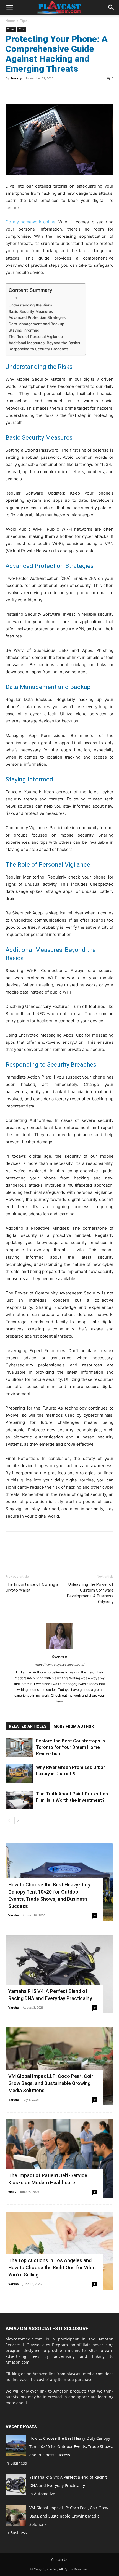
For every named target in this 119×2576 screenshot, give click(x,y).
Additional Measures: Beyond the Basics (44, 343)
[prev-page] (9, 1821)
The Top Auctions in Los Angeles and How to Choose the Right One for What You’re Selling (52, 2267)
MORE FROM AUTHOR (74, 1726)
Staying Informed (24, 330)
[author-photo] (59, 1649)
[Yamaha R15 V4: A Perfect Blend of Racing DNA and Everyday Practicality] (59, 1974)
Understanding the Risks (30, 305)
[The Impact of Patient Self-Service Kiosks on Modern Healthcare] (59, 2159)
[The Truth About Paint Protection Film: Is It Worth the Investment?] (19, 1800)
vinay (12, 2192)
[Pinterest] (37, 91)
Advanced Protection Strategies (37, 317)
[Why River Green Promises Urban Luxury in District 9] (19, 1774)
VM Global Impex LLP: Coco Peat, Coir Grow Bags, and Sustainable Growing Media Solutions (51, 2083)
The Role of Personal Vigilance (36, 337)
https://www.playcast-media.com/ (60, 1665)
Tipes (24, 21)
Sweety (16, 78)
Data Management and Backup (36, 324)
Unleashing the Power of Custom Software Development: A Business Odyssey (90, 1593)
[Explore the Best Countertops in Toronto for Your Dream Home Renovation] (19, 1747)
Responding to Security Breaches (38, 349)
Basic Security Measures (31, 311)
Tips (22, 29)
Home (10, 21)
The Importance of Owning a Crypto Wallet (32, 1587)
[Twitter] (24, 91)
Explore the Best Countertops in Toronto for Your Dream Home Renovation (70, 1747)
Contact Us (60, 2560)
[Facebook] (11, 91)
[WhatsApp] (49, 91)
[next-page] (18, 1821)
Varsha (14, 1915)
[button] (9, 7)
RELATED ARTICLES (28, 1726)
